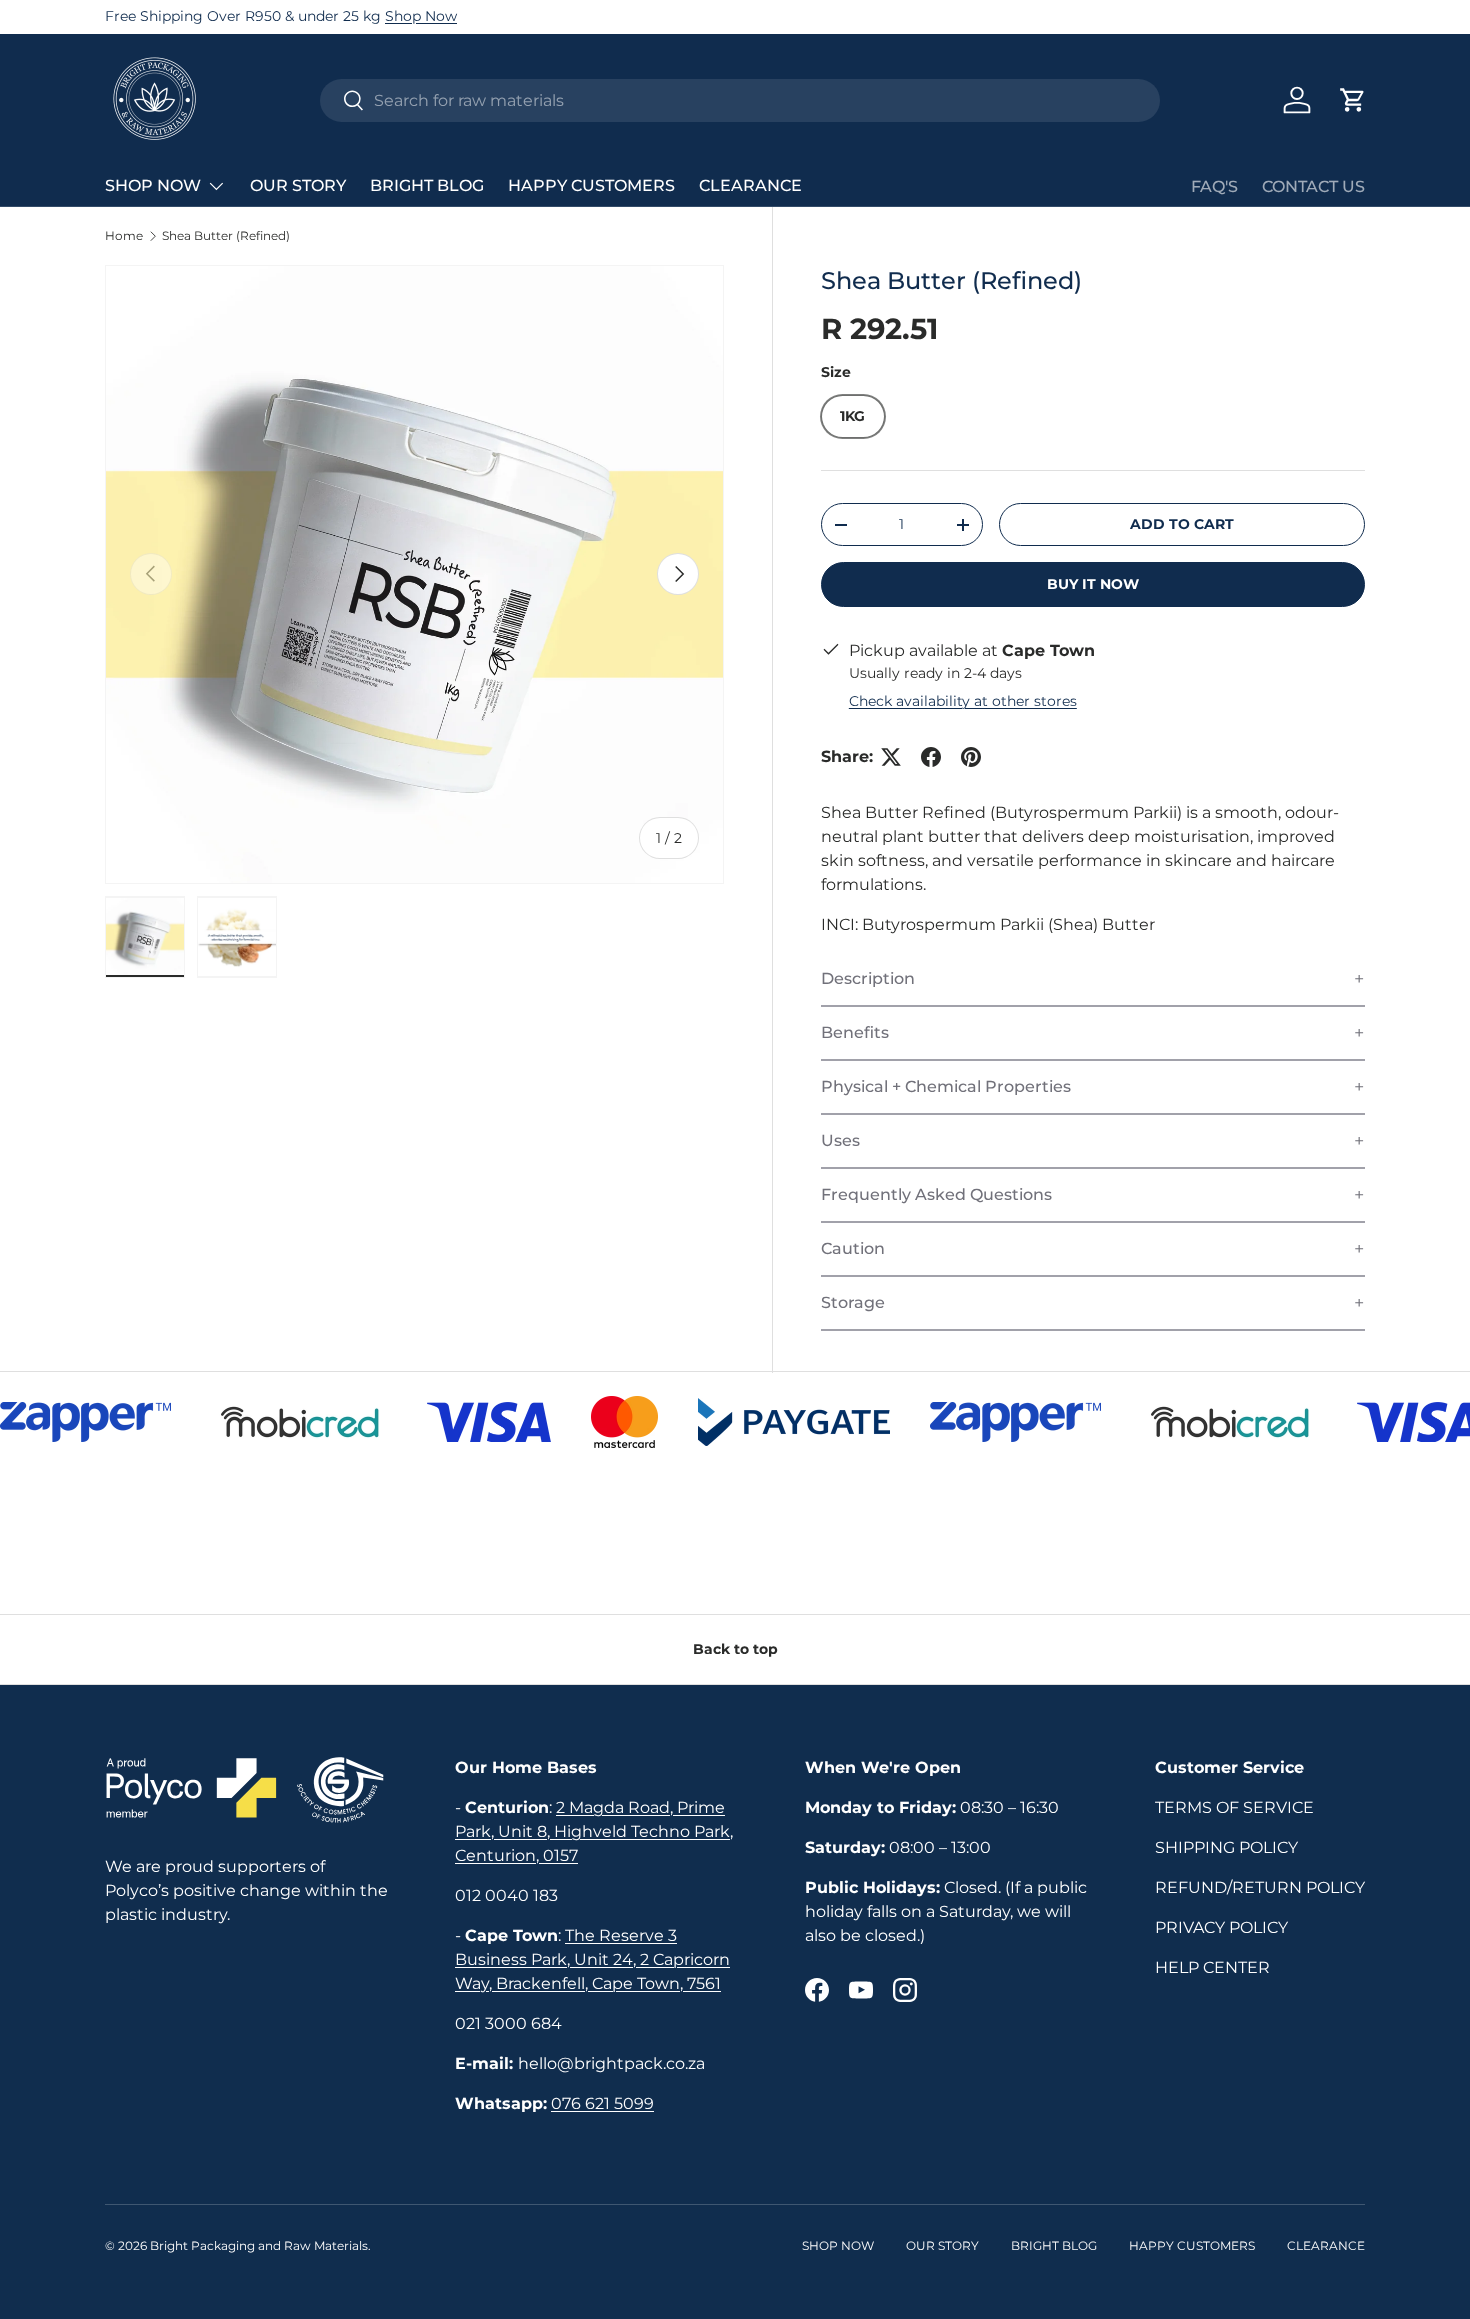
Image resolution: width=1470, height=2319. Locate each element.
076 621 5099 (602, 2103)
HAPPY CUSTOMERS (591, 185)
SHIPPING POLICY (1226, 1847)
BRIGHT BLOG (427, 185)
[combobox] (740, 100)
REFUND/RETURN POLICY (1260, 1887)
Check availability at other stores (963, 701)
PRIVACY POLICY (1221, 1927)
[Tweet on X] (891, 757)
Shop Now (421, 16)
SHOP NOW (153, 185)
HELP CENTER (1212, 1967)
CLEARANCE (750, 185)
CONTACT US (1313, 186)
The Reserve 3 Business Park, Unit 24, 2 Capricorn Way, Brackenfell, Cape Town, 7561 (592, 1959)
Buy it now (1093, 584)
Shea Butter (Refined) (226, 236)
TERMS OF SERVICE (1234, 1807)
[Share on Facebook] (931, 757)
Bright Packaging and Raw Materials (259, 2245)
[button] (1353, 100)
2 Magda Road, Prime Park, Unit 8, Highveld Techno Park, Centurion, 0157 (594, 1831)
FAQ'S (1214, 186)
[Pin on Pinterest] (971, 757)
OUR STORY (298, 185)
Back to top (735, 1649)
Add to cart (1182, 524)
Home (124, 236)
